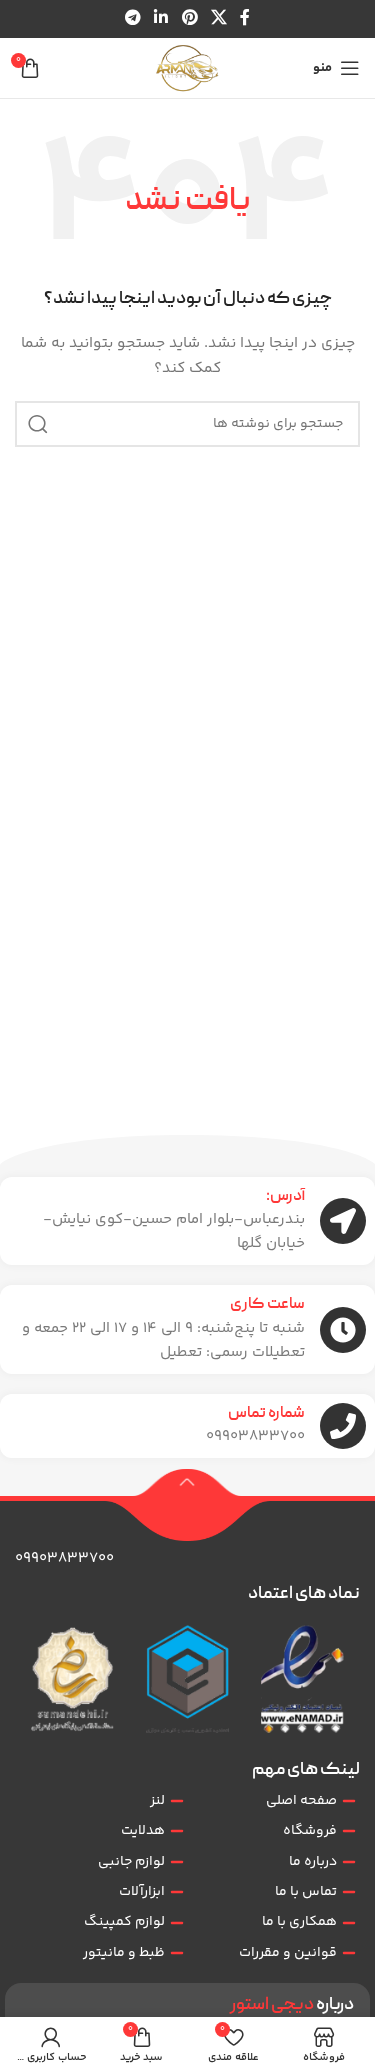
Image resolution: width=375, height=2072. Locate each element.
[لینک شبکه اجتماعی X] (218, 18)
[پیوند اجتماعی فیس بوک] (244, 18)
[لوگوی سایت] (187, 68)
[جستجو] (38, 424)
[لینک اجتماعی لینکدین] (161, 18)
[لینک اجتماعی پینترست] (189, 18)
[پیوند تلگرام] (132, 18)
